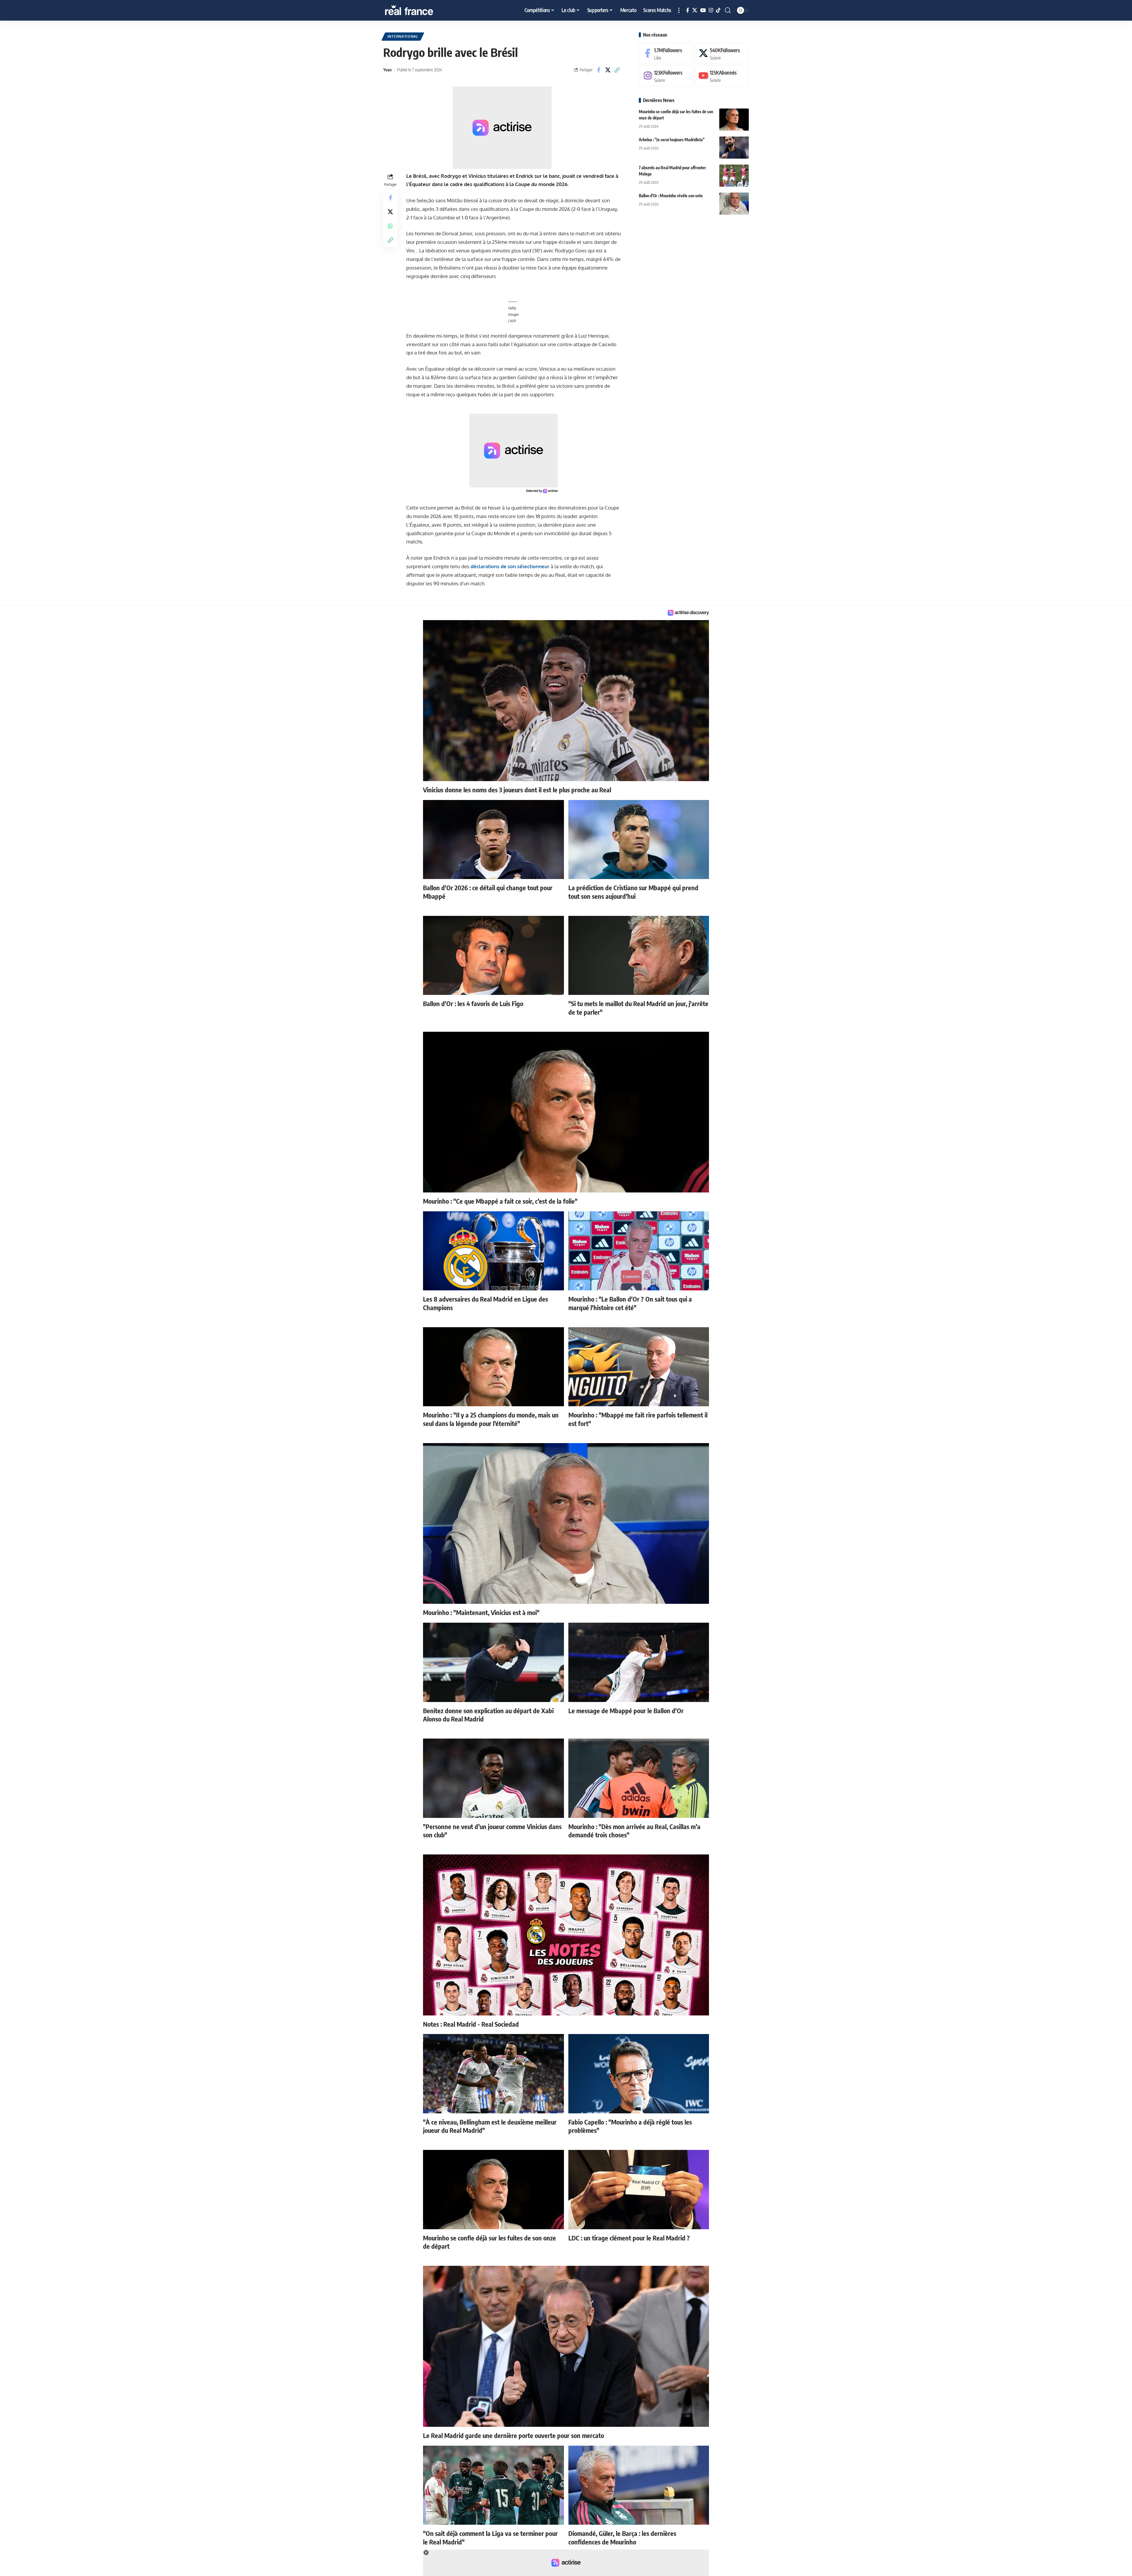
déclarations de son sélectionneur (510, 566)
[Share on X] (608, 70)
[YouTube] (703, 10)
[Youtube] (722, 76)
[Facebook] (688, 10)
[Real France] (422, 10)
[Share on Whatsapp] (390, 226)
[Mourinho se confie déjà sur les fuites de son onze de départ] (734, 120)
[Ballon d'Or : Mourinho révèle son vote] (734, 204)
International (403, 36)
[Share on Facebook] (599, 70)
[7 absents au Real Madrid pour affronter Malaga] (734, 176)
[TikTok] (718, 10)
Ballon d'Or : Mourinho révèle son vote (671, 196)
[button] (679, 10)
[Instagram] (711, 10)
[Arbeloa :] (734, 148)
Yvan (388, 70)
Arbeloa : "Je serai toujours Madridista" (672, 140)
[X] (695, 10)
